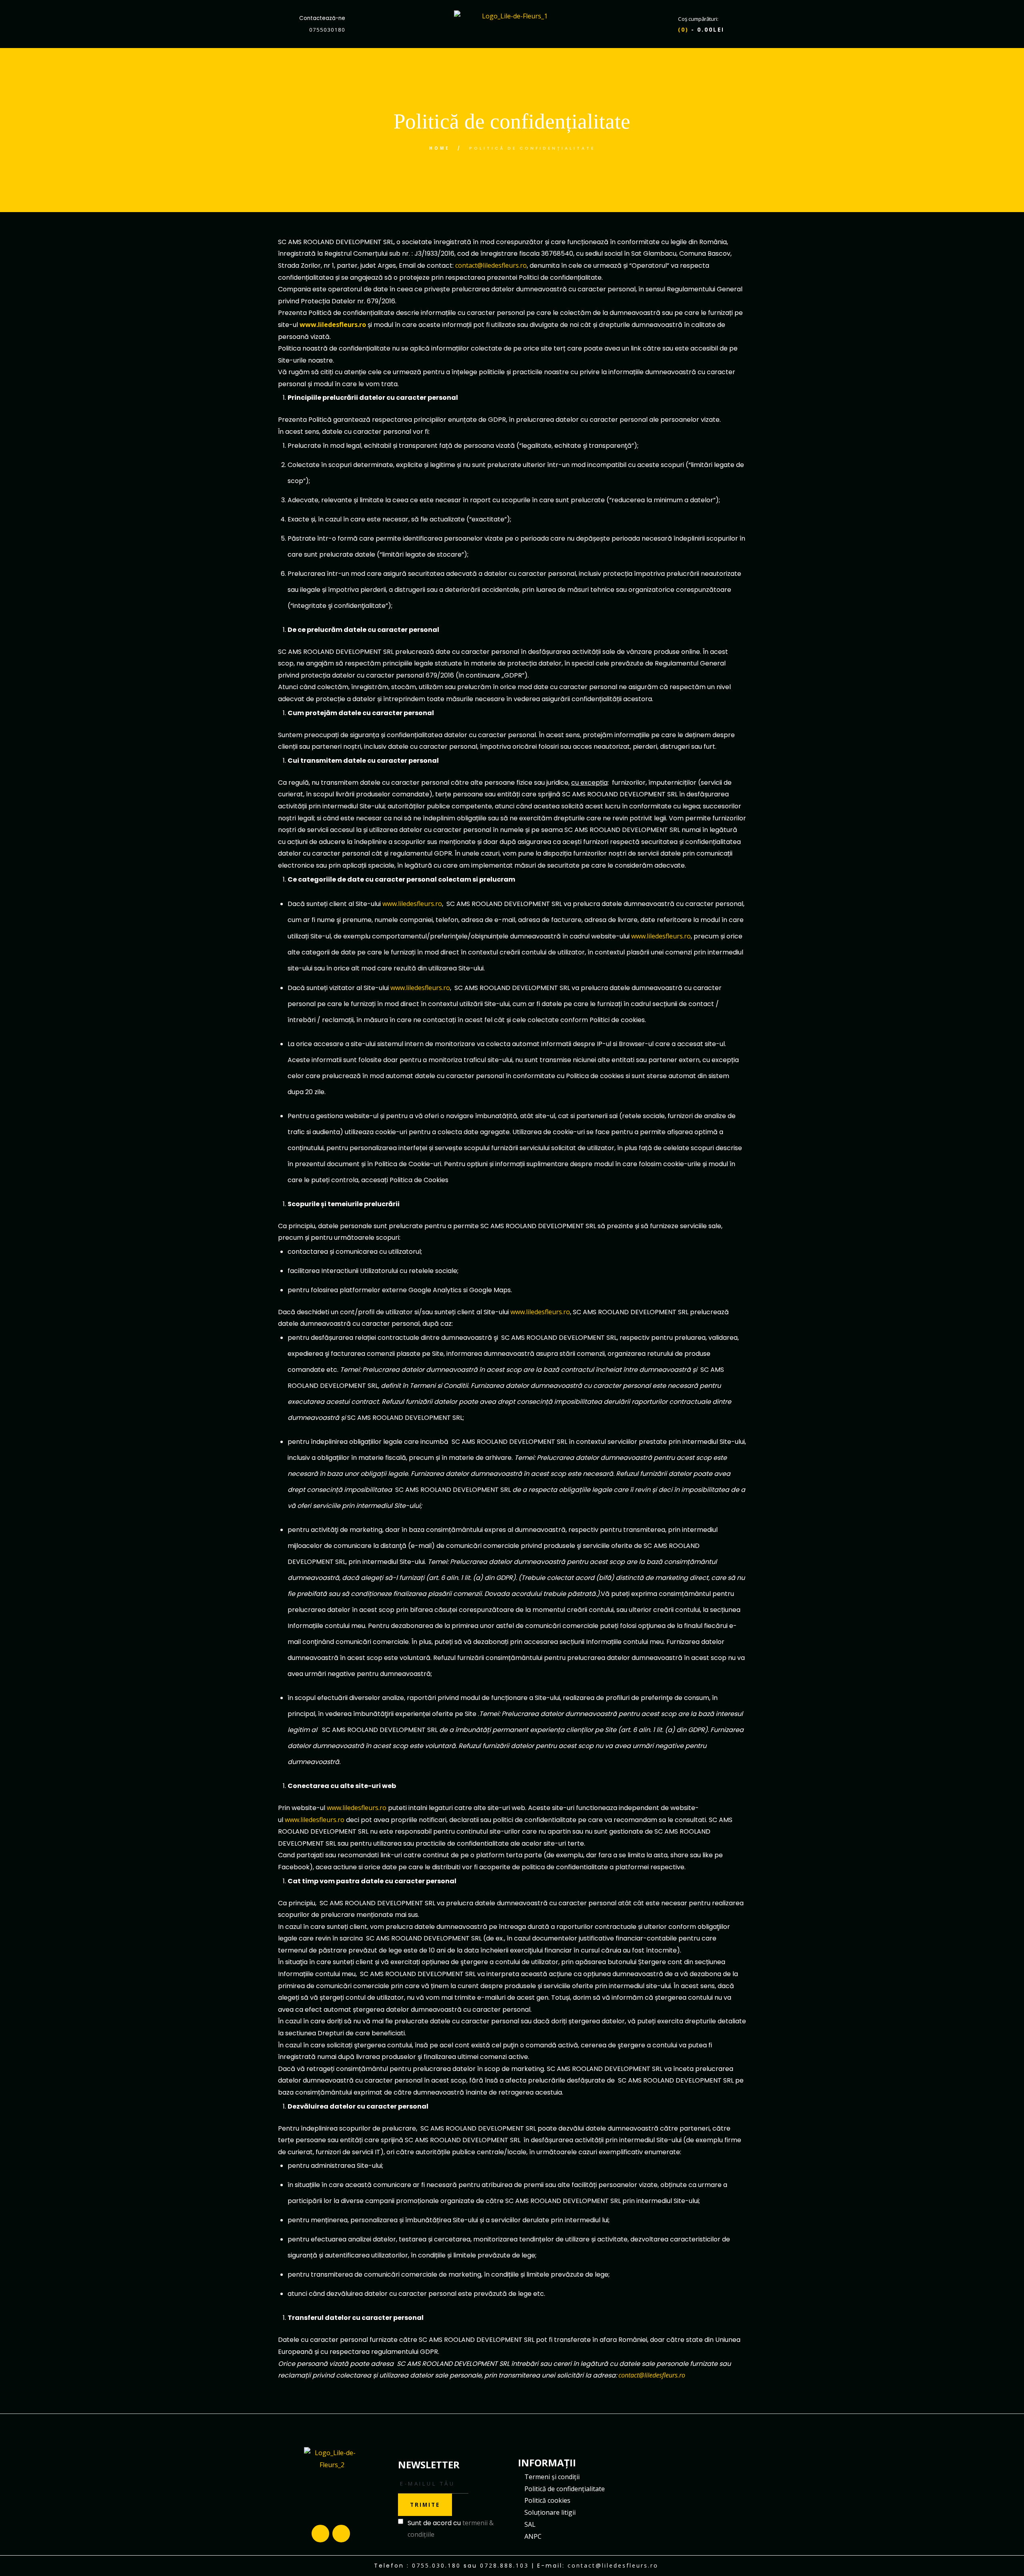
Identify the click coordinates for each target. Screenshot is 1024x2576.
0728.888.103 (504, 2565)
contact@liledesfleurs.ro (491, 265)
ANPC (533, 2536)
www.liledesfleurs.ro (333, 325)
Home (440, 148)
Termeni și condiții (552, 2477)
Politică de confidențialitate (565, 2489)
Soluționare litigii (550, 2512)
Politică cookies (547, 2500)
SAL (530, 2524)
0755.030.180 (436, 2565)
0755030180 (327, 30)
